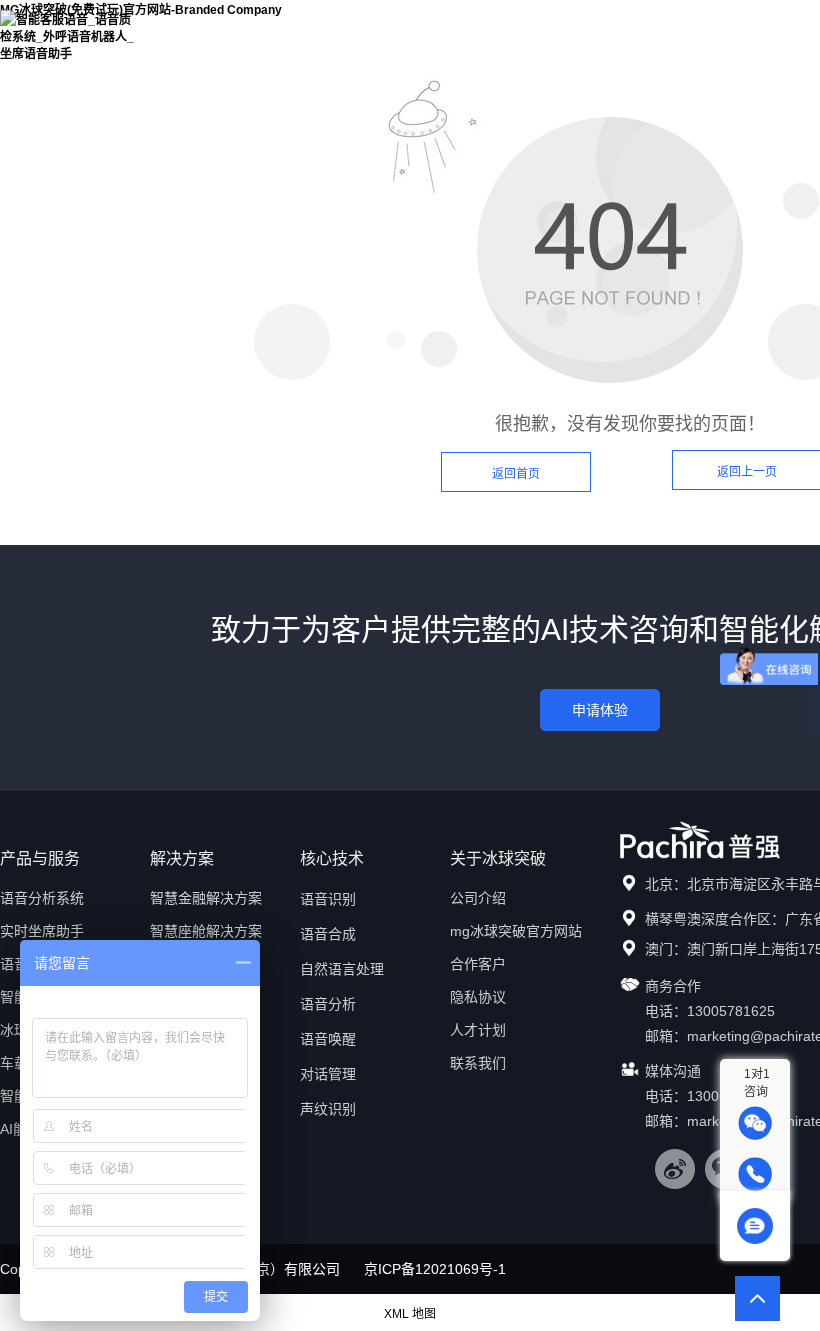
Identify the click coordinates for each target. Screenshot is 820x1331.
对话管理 (328, 1074)
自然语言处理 (342, 969)
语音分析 (328, 1004)
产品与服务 (495, 29)
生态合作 (715, 29)
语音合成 (328, 934)
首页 (385, 29)
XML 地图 (410, 1314)
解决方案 (605, 29)
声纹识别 (328, 1109)
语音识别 (328, 899)
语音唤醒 (328, 1039)
